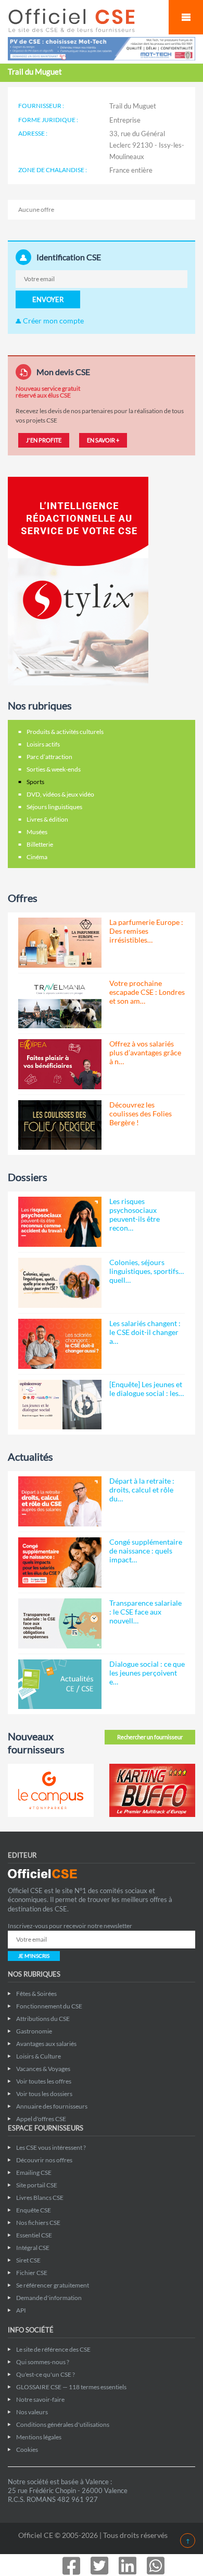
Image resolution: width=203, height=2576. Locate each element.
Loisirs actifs (43, 744)
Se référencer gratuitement (53, 2285)
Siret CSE (28, 2260)
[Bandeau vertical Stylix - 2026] (78, 580)
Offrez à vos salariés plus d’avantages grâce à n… (145, 1052)
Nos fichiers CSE (38, 2223)
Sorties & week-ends (54, 769)
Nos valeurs (32, 2412)
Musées (37, 832)
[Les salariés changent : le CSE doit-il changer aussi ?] (60, 1344)
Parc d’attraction (49, 757)
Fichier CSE (32, 2273)
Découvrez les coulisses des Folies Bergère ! (141, 1114)
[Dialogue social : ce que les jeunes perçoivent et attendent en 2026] (60, 1684)
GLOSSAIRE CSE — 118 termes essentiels (71, 2387)
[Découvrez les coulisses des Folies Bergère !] (60, 1125)
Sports (35, 782)
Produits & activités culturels (65, 732)
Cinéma (37, 857)
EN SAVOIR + (103, 440)
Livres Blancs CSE (40, 2198)
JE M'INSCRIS (34, 1956)
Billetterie (40, 844)
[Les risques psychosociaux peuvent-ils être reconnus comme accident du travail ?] (60, 1222)
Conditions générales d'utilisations (63, 2424)
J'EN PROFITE (44, 440)
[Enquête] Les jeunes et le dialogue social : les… (147, 1389)
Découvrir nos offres (44, 2160)
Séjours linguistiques (54, 807)
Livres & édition (47, 819)
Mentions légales (39, 2437)
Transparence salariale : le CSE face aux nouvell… (145, 1612)
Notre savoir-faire (40, 2399)
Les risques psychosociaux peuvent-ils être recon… (135, 1214)
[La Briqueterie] (152, 1790)
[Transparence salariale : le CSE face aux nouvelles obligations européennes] (60, 1623)
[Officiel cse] (83, 20)
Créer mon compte (53, 321)
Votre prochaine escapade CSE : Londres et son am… (147, 992)
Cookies (27, 2449)
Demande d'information (49, 2298)
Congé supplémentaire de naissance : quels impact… (146, 1551)
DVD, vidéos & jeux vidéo (60, 794)
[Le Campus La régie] (51, 1790)
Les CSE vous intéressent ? (51, 2147)
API (21, 2310)
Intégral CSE (33, 2248)
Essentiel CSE (34, 2235)
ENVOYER (48, 299)
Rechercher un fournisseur (150, 1737)
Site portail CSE (37, 2185)
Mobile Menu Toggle (186, 17)
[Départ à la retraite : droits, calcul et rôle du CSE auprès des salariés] (60, 1501)
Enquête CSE (34, 2210)
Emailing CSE (34, 2172)
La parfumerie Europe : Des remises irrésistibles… (146, 931)
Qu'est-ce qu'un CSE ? (46, 2374)
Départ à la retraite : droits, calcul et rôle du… (142, 1490)
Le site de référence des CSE (53, 2349)
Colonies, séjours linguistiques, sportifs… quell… (147, 1271)
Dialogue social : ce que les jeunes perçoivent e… (147, 1673)
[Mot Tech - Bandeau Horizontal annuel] (102, 48)
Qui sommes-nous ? (43, 2362)
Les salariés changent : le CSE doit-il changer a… (145, 1332)
